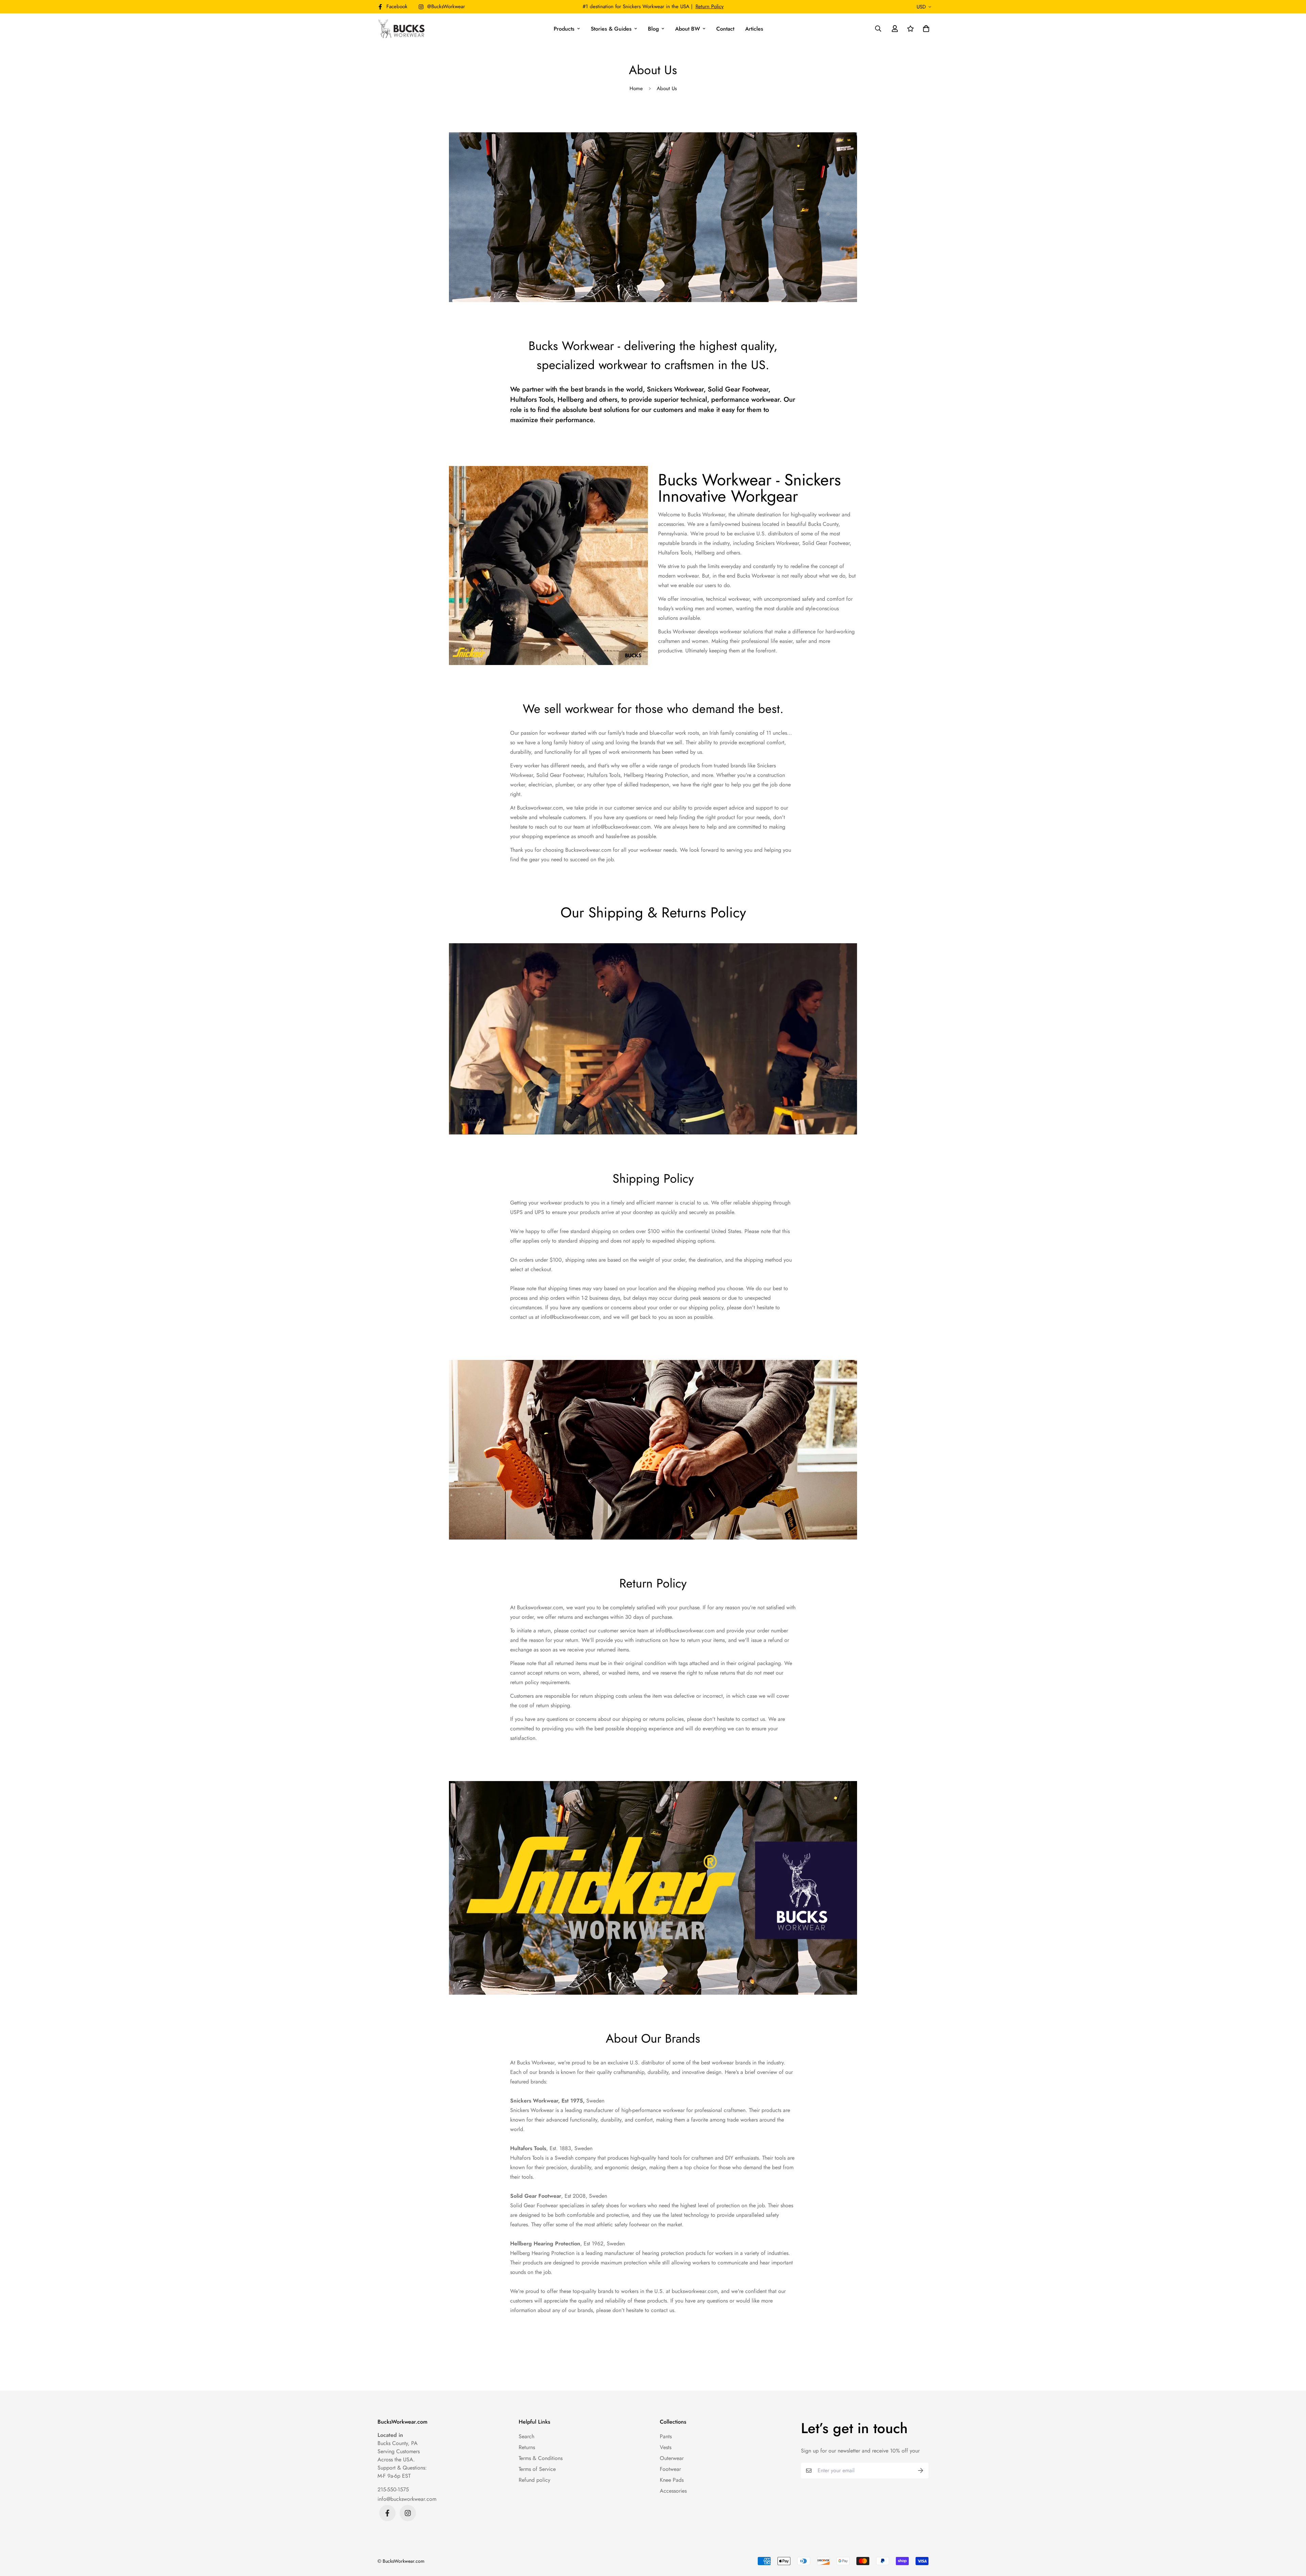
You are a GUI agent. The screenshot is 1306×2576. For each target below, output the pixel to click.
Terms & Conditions (541, 2458)
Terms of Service (537, 2469)
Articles (754, 29)
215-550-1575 (393, 2489)
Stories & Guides (611, 29)
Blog (653, 29)
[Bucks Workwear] (402, 29)
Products (564, 29)
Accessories (673, 2491)
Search (526, 2436)
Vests (666, 2447)
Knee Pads (672, 2480)
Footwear (670, 2469)
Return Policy (710, 6)
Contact (725, 29)
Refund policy (534, 2480)
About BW (688, 29)
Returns (527, 2447)
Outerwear (672, 2458)
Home (636, 88)
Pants (666, 2436)
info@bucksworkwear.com (407, 2499)
